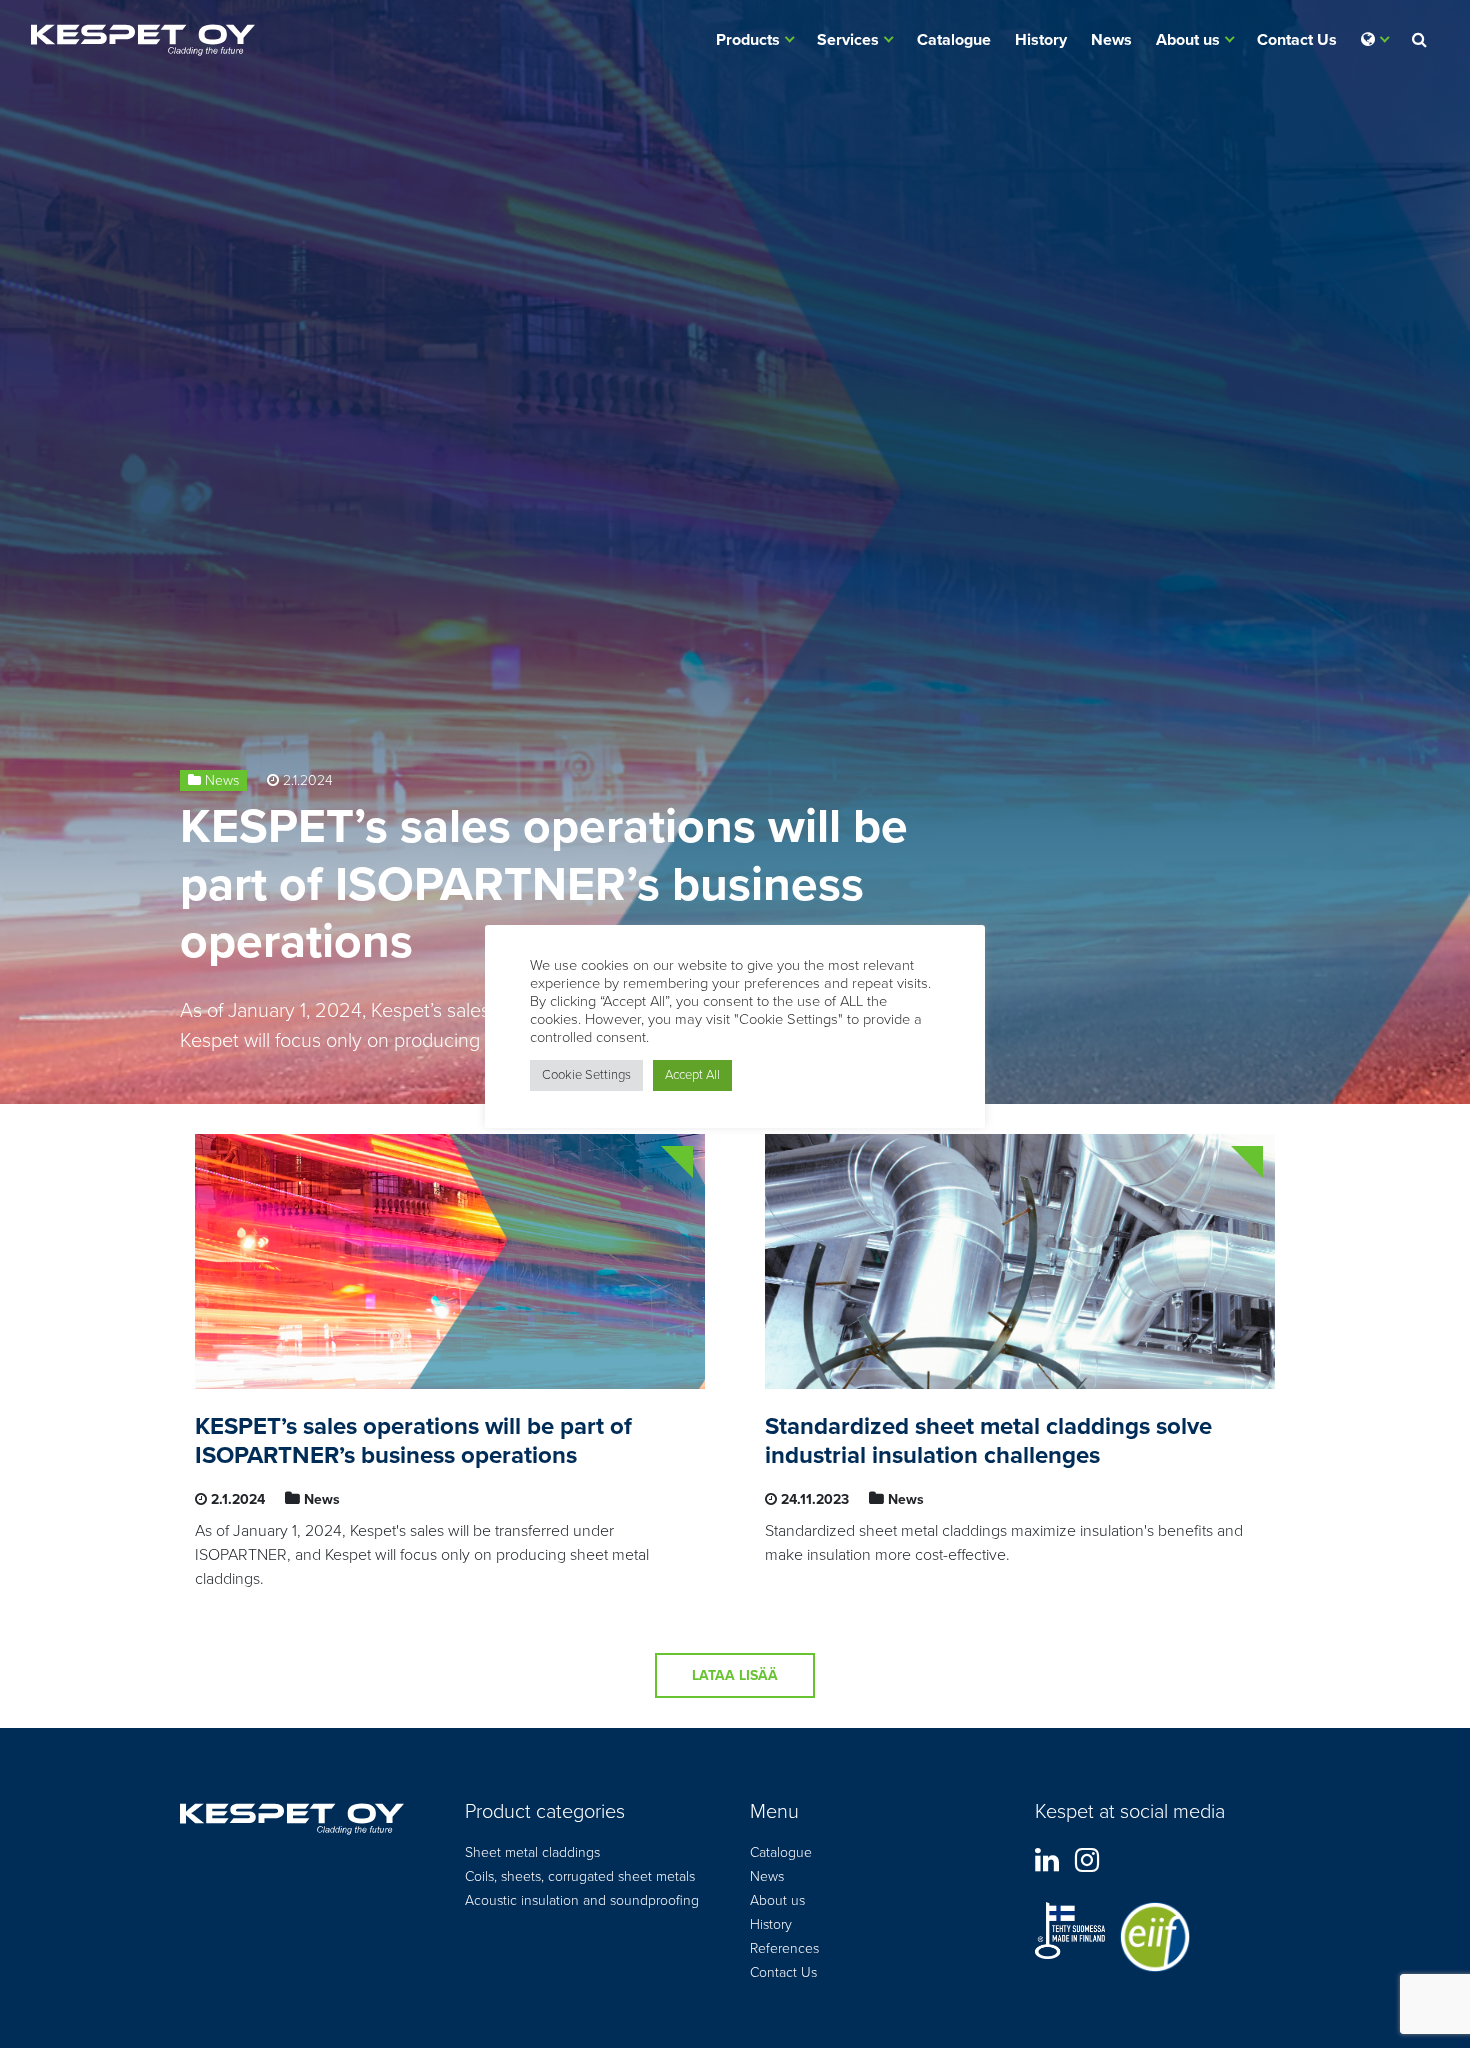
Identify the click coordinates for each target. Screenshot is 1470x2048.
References (784, 1948)
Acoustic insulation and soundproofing (582, 1900)
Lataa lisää (735, 1675)
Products (748, 40)
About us (1188, 40)
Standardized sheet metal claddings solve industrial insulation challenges (988, 1441)
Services (848, 40)
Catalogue (954, 40)
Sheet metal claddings (532, 1852)
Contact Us (1297, 40)
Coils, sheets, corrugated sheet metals (580, 1876)
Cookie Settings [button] (586, 1075)
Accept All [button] (692, 1075)
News (1111, 40)
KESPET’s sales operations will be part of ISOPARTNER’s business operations (544, 884)
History (1041, 40)
